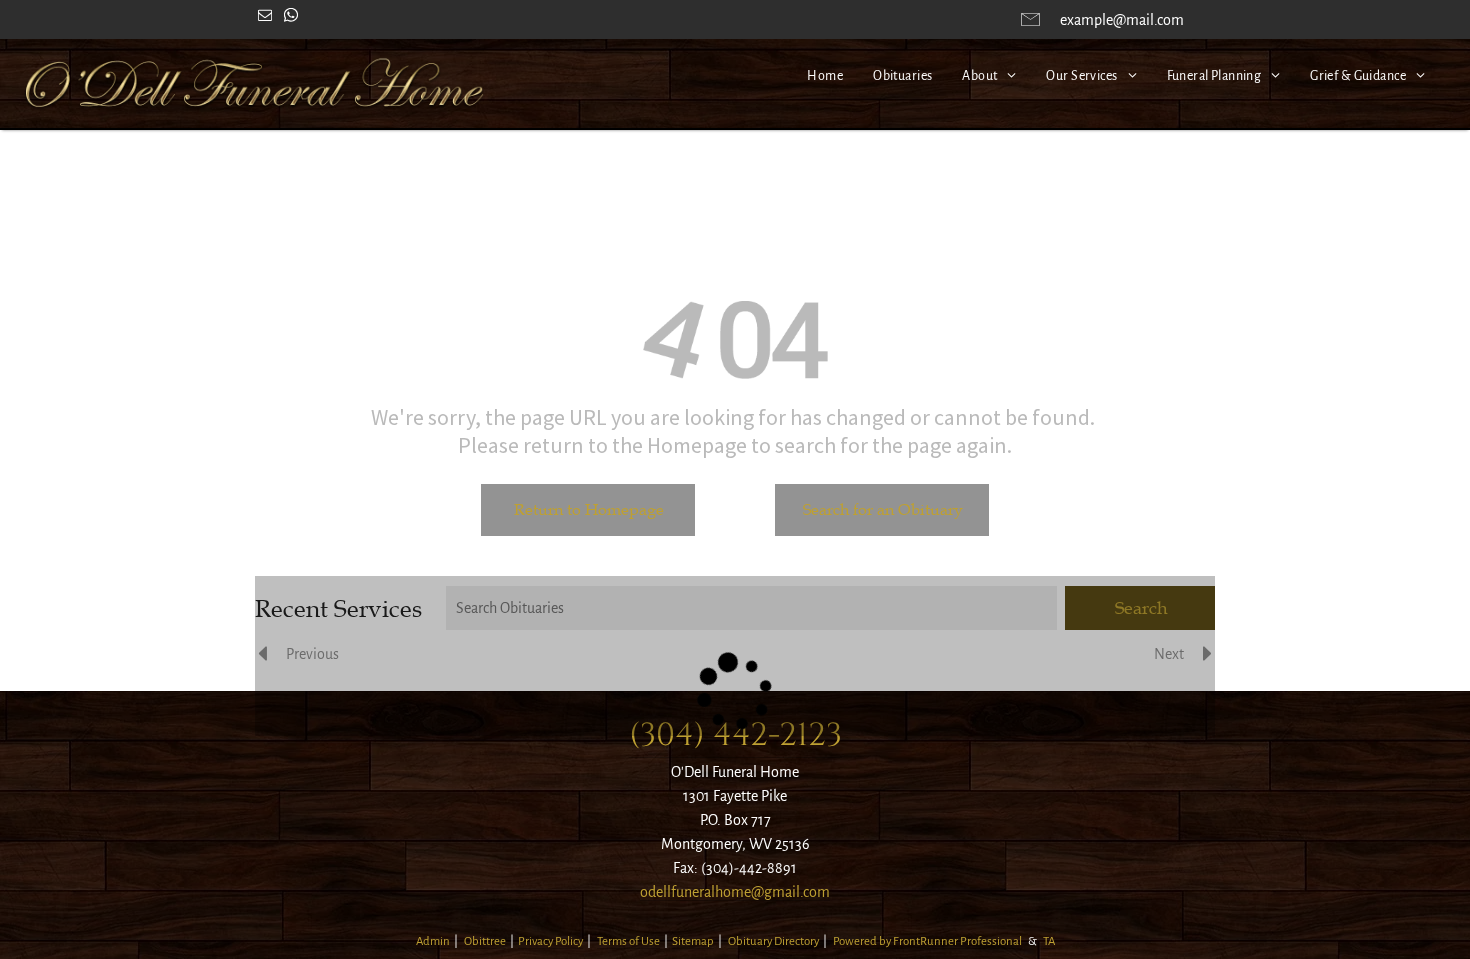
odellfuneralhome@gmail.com (735, 892)
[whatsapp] (291, 17)
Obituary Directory (773, 941)
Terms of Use (628, 941)
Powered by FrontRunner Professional (927, 941)
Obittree (485, 941)
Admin (433, 941)
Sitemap (693, 941)
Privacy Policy (550, 941)
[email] (265, 17)
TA (1049, 941)
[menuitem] (825, 76)
